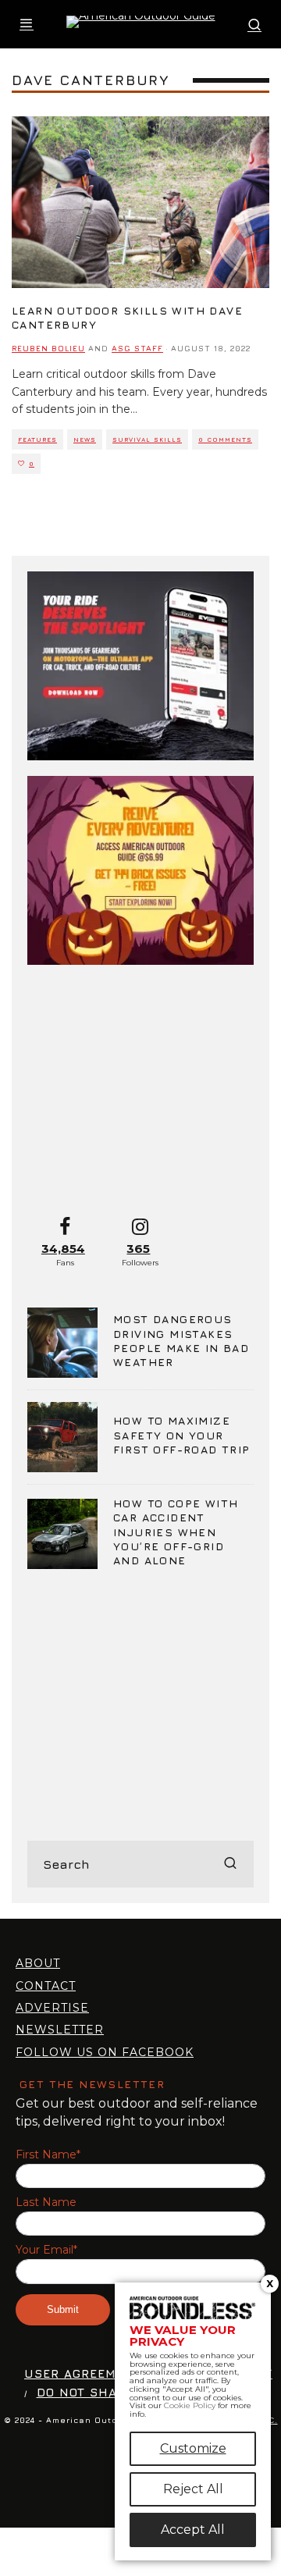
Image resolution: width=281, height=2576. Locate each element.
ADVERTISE (52, 2008)
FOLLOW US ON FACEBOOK (105, 2052)
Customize (193, 2448)
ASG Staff (137, 348)
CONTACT (46, 1986)
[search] (230, 1864)
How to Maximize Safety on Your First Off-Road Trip (182, 1434)
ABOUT (38, 1963)
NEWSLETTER (60, 2030)
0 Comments (225, 439)
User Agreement (83, 2373)
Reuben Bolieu (48, 348)
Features (37, 439)
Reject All (193, 2489)
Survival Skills (147, 439)
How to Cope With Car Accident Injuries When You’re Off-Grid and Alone (176, 1532)
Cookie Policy (190, 2405)
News (85, 439)
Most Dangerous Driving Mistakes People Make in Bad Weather (181, 1340)
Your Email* (46, 2250)
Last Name (46, 2202)
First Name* (48, 2155)
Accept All (193, 2530)
